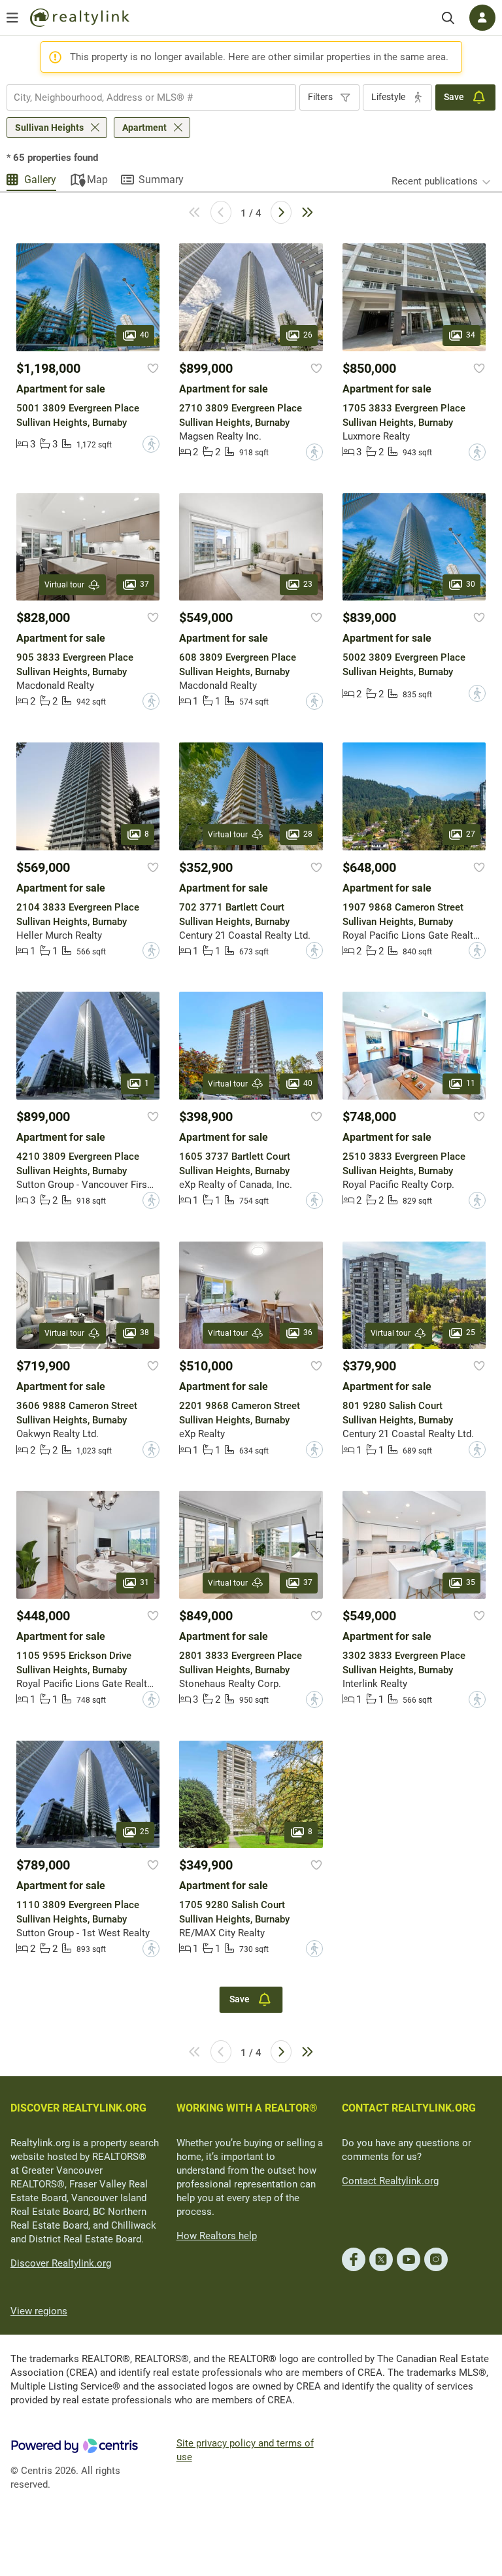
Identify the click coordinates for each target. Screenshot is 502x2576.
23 (308, 584)
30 (471, 584)
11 (471, 1083)
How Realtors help (217, 2236)
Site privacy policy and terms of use (245, 2450)
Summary (161, 180)
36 (308, 1332)
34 (471, 335)
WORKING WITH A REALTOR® (247, 2108)
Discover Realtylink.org (61, 2263)
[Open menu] (12, 18)
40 (144, 335)
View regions (39, 2311)
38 (144, 1332)
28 (308, 834)
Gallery (40, 180)
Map (97, 180)
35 (471, 1582)
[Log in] (482, 18)
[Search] (448, 18)
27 (471, 834)
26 (308, 335)
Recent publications (435, 181)
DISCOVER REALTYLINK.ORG (78, 2108)
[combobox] (151, 97)
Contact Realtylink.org (390, 2181)
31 (144, 1582)
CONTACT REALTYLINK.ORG (409, 2108)
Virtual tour (64, 585)
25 (471, 1332)
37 (144, 584)
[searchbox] (143, 97)
